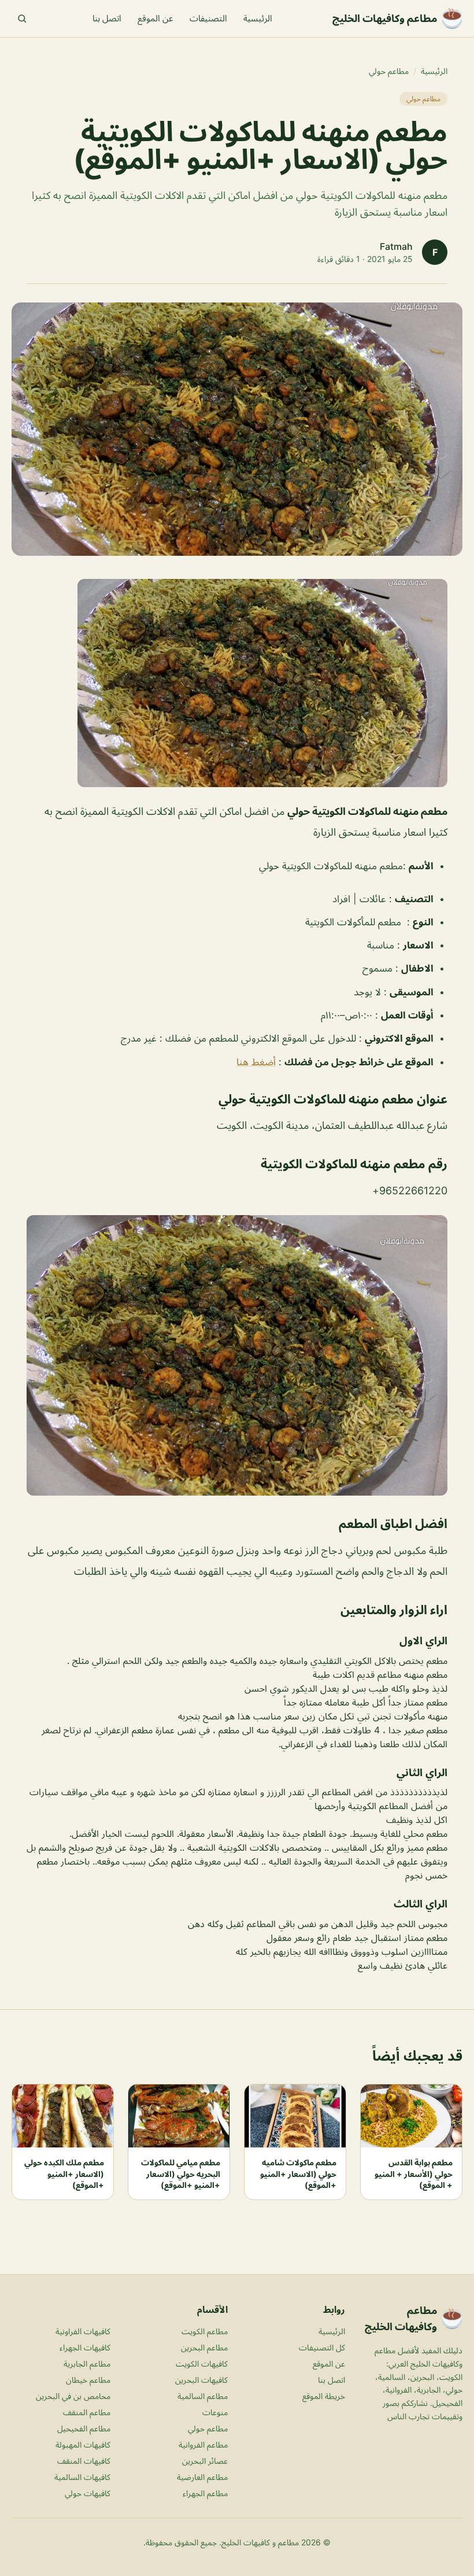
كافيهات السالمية (82, 2477)
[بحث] (22, 19)
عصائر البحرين (205, 2461)
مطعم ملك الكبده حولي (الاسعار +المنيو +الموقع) (64, 2173)
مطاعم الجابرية (87, 2363)
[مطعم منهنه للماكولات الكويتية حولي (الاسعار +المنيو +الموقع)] (237, 683)
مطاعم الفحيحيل (84, 2428)
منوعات (215, 2412)
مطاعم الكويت (205, 2331)
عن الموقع (155, 18)
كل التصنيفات (322, 2347)
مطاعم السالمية (203, 2396)
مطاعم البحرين (204, 2347)
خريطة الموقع (324, 2396)
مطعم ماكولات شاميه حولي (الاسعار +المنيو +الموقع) (298, 2173)
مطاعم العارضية (202, 2477)
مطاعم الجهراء (205, 2493)
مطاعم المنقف (87, 2412)
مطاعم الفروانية (203, 2444)
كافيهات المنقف (84, 2461)
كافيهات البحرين (201, 2380)
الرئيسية (258, 18)
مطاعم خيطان (88, 2380)
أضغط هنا (256, 1062)
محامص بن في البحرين (73, 2396)
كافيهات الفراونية (83, 2331)
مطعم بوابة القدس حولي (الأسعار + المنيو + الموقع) (414, 2173)
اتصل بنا (107, 18)
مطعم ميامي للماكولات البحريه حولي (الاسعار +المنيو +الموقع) (181, 2173)
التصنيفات (208, 18)
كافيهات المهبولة (83, 2444)
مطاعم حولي (389, 71)
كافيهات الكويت (202, 2363)
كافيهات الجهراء (85, 2347)
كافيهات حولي (88, 2493)
